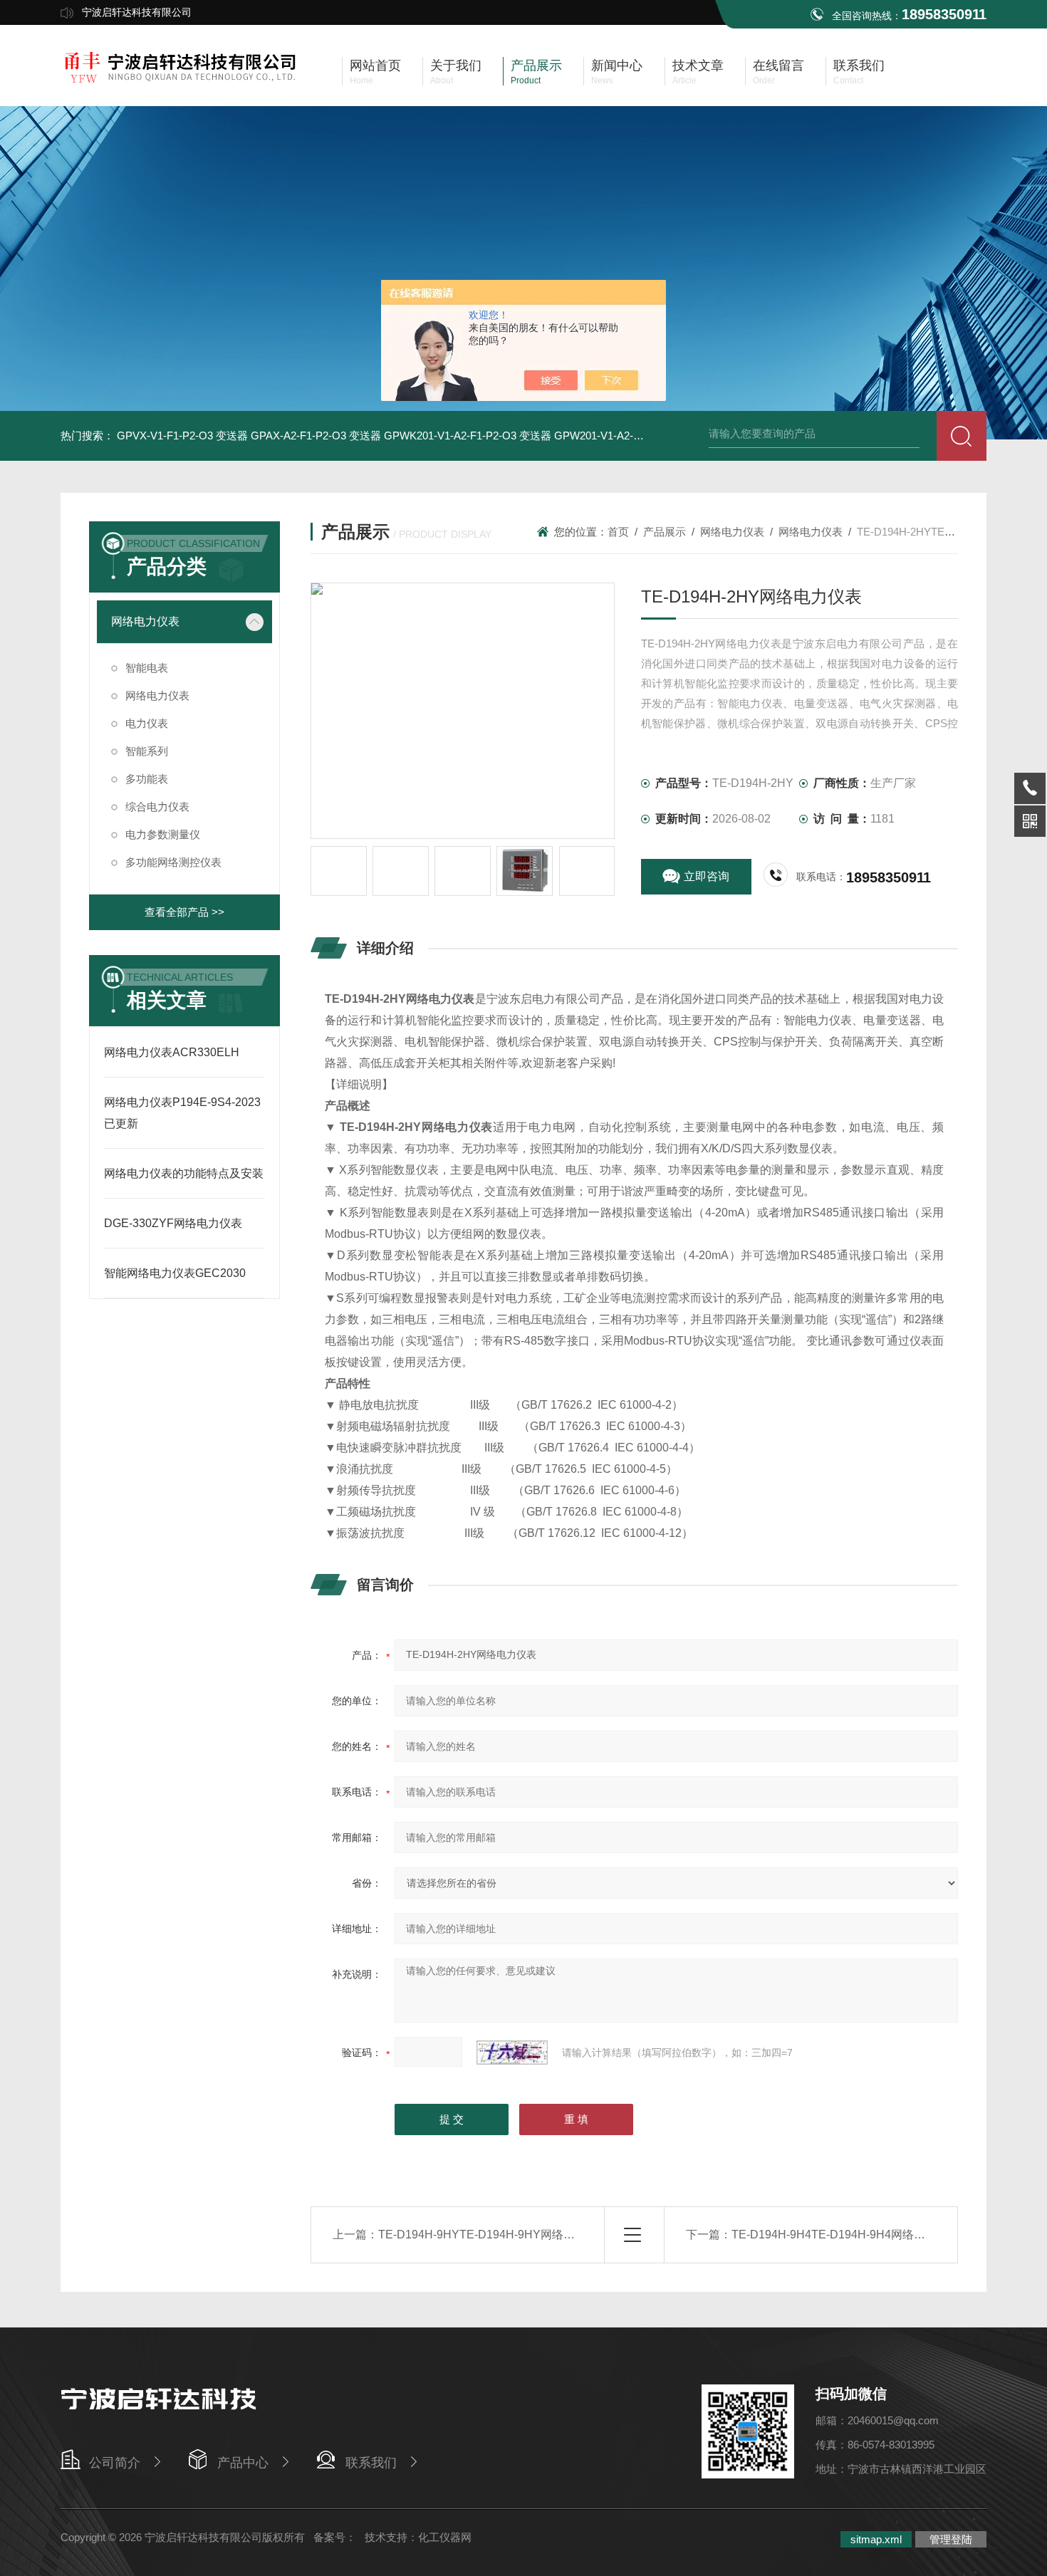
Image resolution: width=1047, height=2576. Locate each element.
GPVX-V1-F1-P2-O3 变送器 (182, 436)
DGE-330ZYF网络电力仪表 (173, 1223)
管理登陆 (951, 2539)
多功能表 (147, 779)
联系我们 (371, 2463)
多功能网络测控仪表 (173, 862)
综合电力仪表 (157, 807)
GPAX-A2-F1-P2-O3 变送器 (316, 436)
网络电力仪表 (145, 621)
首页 (618, 532)
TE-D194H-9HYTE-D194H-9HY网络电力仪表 (494, 2235)
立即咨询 (707, 876)
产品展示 (665, 532)
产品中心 (243, 2463)
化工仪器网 (445, 2537)
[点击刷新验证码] (512, 2053)
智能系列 (147, 751)
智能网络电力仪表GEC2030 (175, 1273)
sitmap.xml (876, 2539)
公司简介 (115, 2463)
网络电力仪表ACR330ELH (172, 1052)
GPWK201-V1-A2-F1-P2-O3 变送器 (468, 436)
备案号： (335, 2537)
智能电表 (147, 668)
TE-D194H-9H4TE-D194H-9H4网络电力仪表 (845, 2235)
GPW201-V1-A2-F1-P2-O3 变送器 (634, 436)
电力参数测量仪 (163, 834)
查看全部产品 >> (184, 912)
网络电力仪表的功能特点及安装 (184, 1173)
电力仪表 (147, 723)
